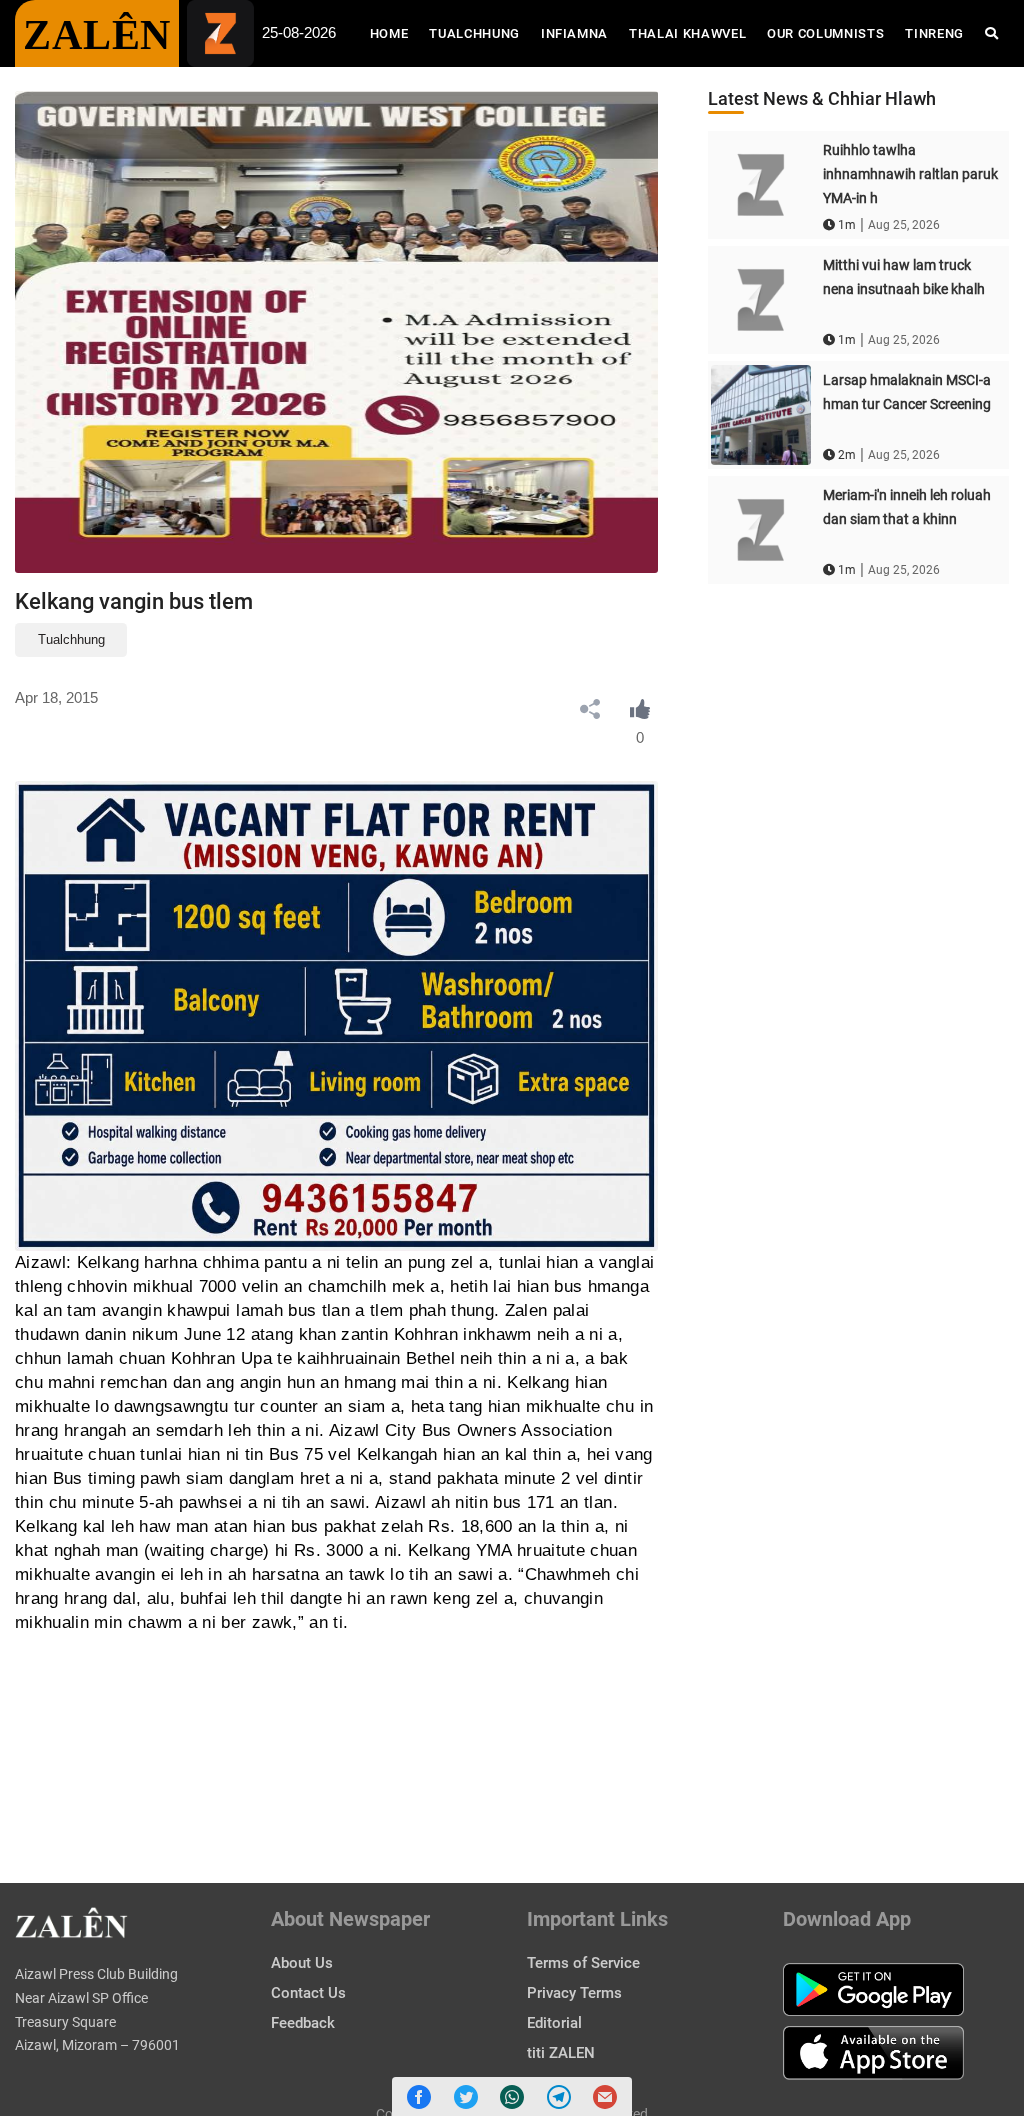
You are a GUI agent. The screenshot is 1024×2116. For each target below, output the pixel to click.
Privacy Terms (574, 1993)
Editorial (554, 2023)
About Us (302, 1963)
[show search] (991, 33)
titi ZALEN (561, 2053)
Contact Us (308, 1993)
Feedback (303, 2023)
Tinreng (934, 33)
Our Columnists (825, 33)
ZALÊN (97, 35)
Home (394, 33)
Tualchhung (474, 33)
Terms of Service (583, 1963)
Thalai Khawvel (687, 33)
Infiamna (574, 33)
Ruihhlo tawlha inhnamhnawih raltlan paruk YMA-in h (910, 174)
